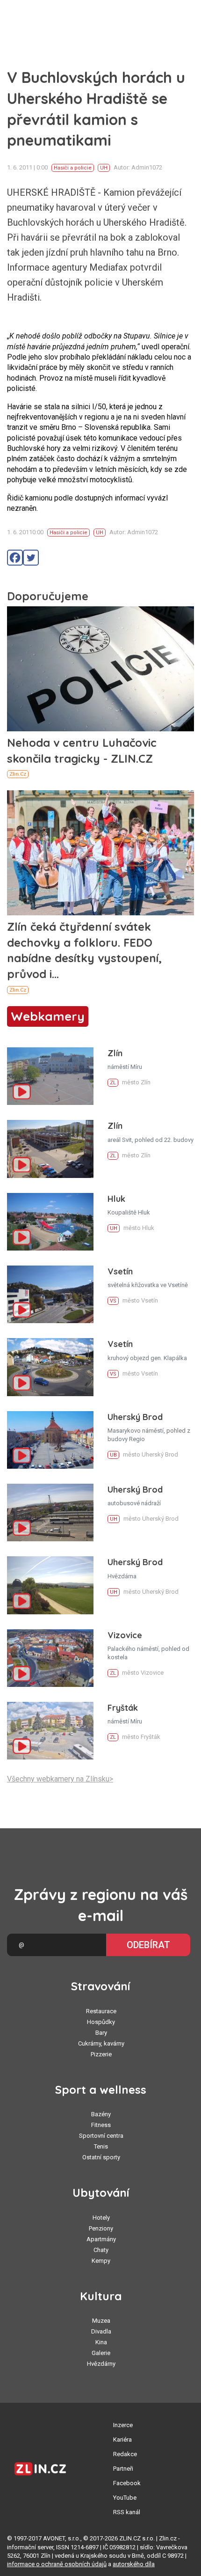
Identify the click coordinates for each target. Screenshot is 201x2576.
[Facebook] (15, 558)
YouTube (125, 2498)
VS (113, 1301)
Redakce (125, 2454)
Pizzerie (101, 2054)
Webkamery (48, 1016)
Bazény (101, 2114)
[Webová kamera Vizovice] (50, 1658)
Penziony (101, 2228)
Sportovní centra (101, 2136)
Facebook (127, 2483)
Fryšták (123, 1708)
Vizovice (125, 1635)
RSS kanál (127, 2512)
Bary (101, 2033)
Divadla (101, 2331)
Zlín (115, 1053)
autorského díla (134, 2564)
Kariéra (122, 2440)
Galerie (101, 2353)
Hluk (116, 1199)
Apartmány (101, 2239)
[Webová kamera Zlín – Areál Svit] (50, 1149)
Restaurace (101, 2011)
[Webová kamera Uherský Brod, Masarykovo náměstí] (50, 1440)
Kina (101, 2342)
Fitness (101, 2125)
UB (113, 1455)
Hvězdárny (101, 2364)
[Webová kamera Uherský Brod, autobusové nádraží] (50, 1512)
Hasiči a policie (73, 168)
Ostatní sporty (101, 2157)
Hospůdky (101, 2022)
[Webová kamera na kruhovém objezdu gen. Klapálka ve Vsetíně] (50, 1367)
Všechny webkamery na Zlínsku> (60, 1779)
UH (104, 168)
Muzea (101, 2321)
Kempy (101, 2261)
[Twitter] (31, 558)
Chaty (101, 2250)
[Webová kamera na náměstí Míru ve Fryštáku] (50, 1731)
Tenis (101, 2146)
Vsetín (120, 1271)
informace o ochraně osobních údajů (57, 2564)
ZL (113, 1083)
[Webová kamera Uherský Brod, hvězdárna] (50, 1585)
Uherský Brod (135, 1417)
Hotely (101, 2218)
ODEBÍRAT (148, 1945)
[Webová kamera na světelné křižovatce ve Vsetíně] (50, 1294)
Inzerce (123, 2425)
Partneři (123, 2469)
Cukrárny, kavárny (101, 2043)
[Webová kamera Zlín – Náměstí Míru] (50, 1076)
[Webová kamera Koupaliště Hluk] (50, 1222)
